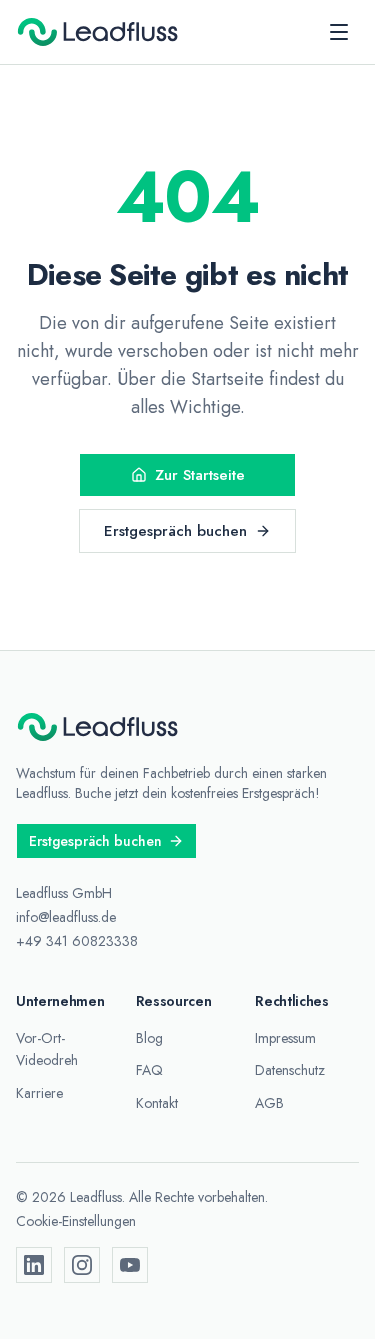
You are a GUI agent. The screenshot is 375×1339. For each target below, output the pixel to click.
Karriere (39, 1093)
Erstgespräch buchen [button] (175, 531)
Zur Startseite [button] (200, 475)
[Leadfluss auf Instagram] (82, 1265)
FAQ (149, 1070)
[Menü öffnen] (339, 32)
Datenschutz (290, 1070)
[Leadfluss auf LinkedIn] (34, 1265)
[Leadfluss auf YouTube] (130, 1265)
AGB (269, 1103)
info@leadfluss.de (66, 917)
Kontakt (157, 1103)
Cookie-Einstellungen (76, 1221)
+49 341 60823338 (77, 941)
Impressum (285, 1038)
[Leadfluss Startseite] (98, 32)
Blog (149, 1038)
